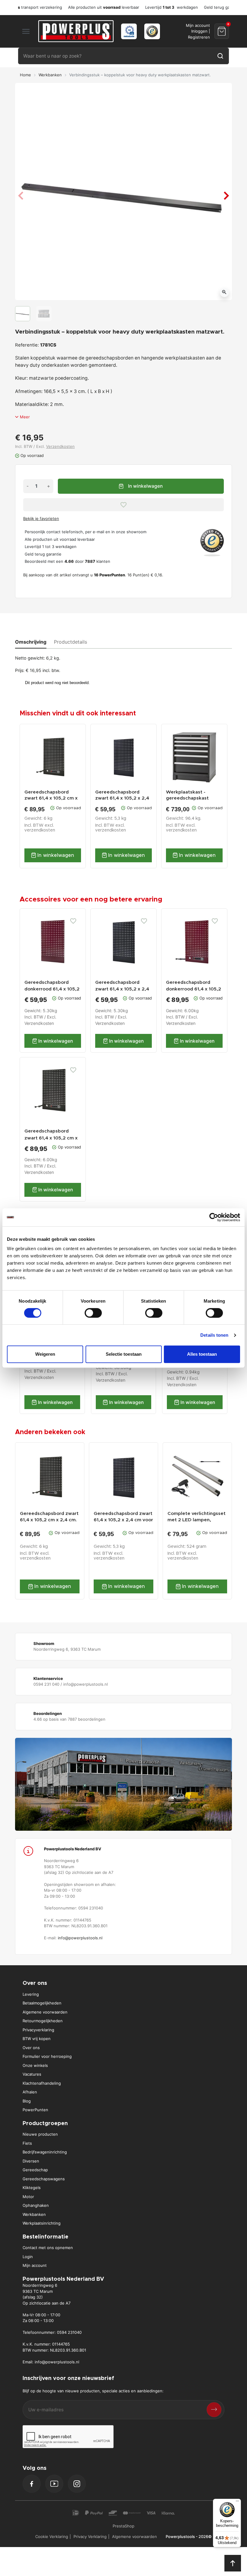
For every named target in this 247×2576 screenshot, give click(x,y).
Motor (28, 2197)
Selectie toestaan (124, 1354)
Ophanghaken (36, 2205)
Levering (31, 1994)
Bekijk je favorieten (41, 518)
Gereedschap (35, 2170)
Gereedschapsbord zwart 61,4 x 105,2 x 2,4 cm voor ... (122, 796)
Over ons (31, 2048)
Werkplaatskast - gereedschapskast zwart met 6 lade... (187, 796)
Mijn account (35, 2265)
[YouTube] (54, 2484)
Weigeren (45, 1354)
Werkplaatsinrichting (42, 2223)
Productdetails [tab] (70, 642)
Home (25, 75)
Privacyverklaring (38, 2030)
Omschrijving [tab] (31, 642)
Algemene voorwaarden (45, 2012)
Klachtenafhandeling (42, 2083)
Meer (25, 417)
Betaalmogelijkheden (42, 2003)
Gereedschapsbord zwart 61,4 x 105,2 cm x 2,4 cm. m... (51, 796)
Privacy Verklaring (90, 2536)
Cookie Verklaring (52, 2536)
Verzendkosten (60, 446)
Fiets (27, 2143)
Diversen (31, 2161)
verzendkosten (40, 830)
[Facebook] (32, 2484)
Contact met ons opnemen (48, 2248)
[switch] (93, 1313)
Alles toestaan (202, 1354)
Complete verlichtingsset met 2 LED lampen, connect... (197, 1517)
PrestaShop (123, 2526)
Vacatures (32, 2074)
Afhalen (30, 2092)
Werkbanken (50, 75)
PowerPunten (35, 2110)
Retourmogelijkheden (43, 2021)
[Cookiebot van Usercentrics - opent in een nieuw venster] (214, 1217)
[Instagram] (77, 2484)
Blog (27, 2101)
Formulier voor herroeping (47, 2056)
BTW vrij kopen (37, 2039)
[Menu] (237, 2502)
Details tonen (214, 1335)
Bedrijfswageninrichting (45, 2152)
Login (28, 2257)
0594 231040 (69, 2332)
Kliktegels (32, 2188)
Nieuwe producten (40, 2134)
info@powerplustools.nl (80, 1938)
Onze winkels (35, 2065)
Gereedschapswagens (44, 2179)
